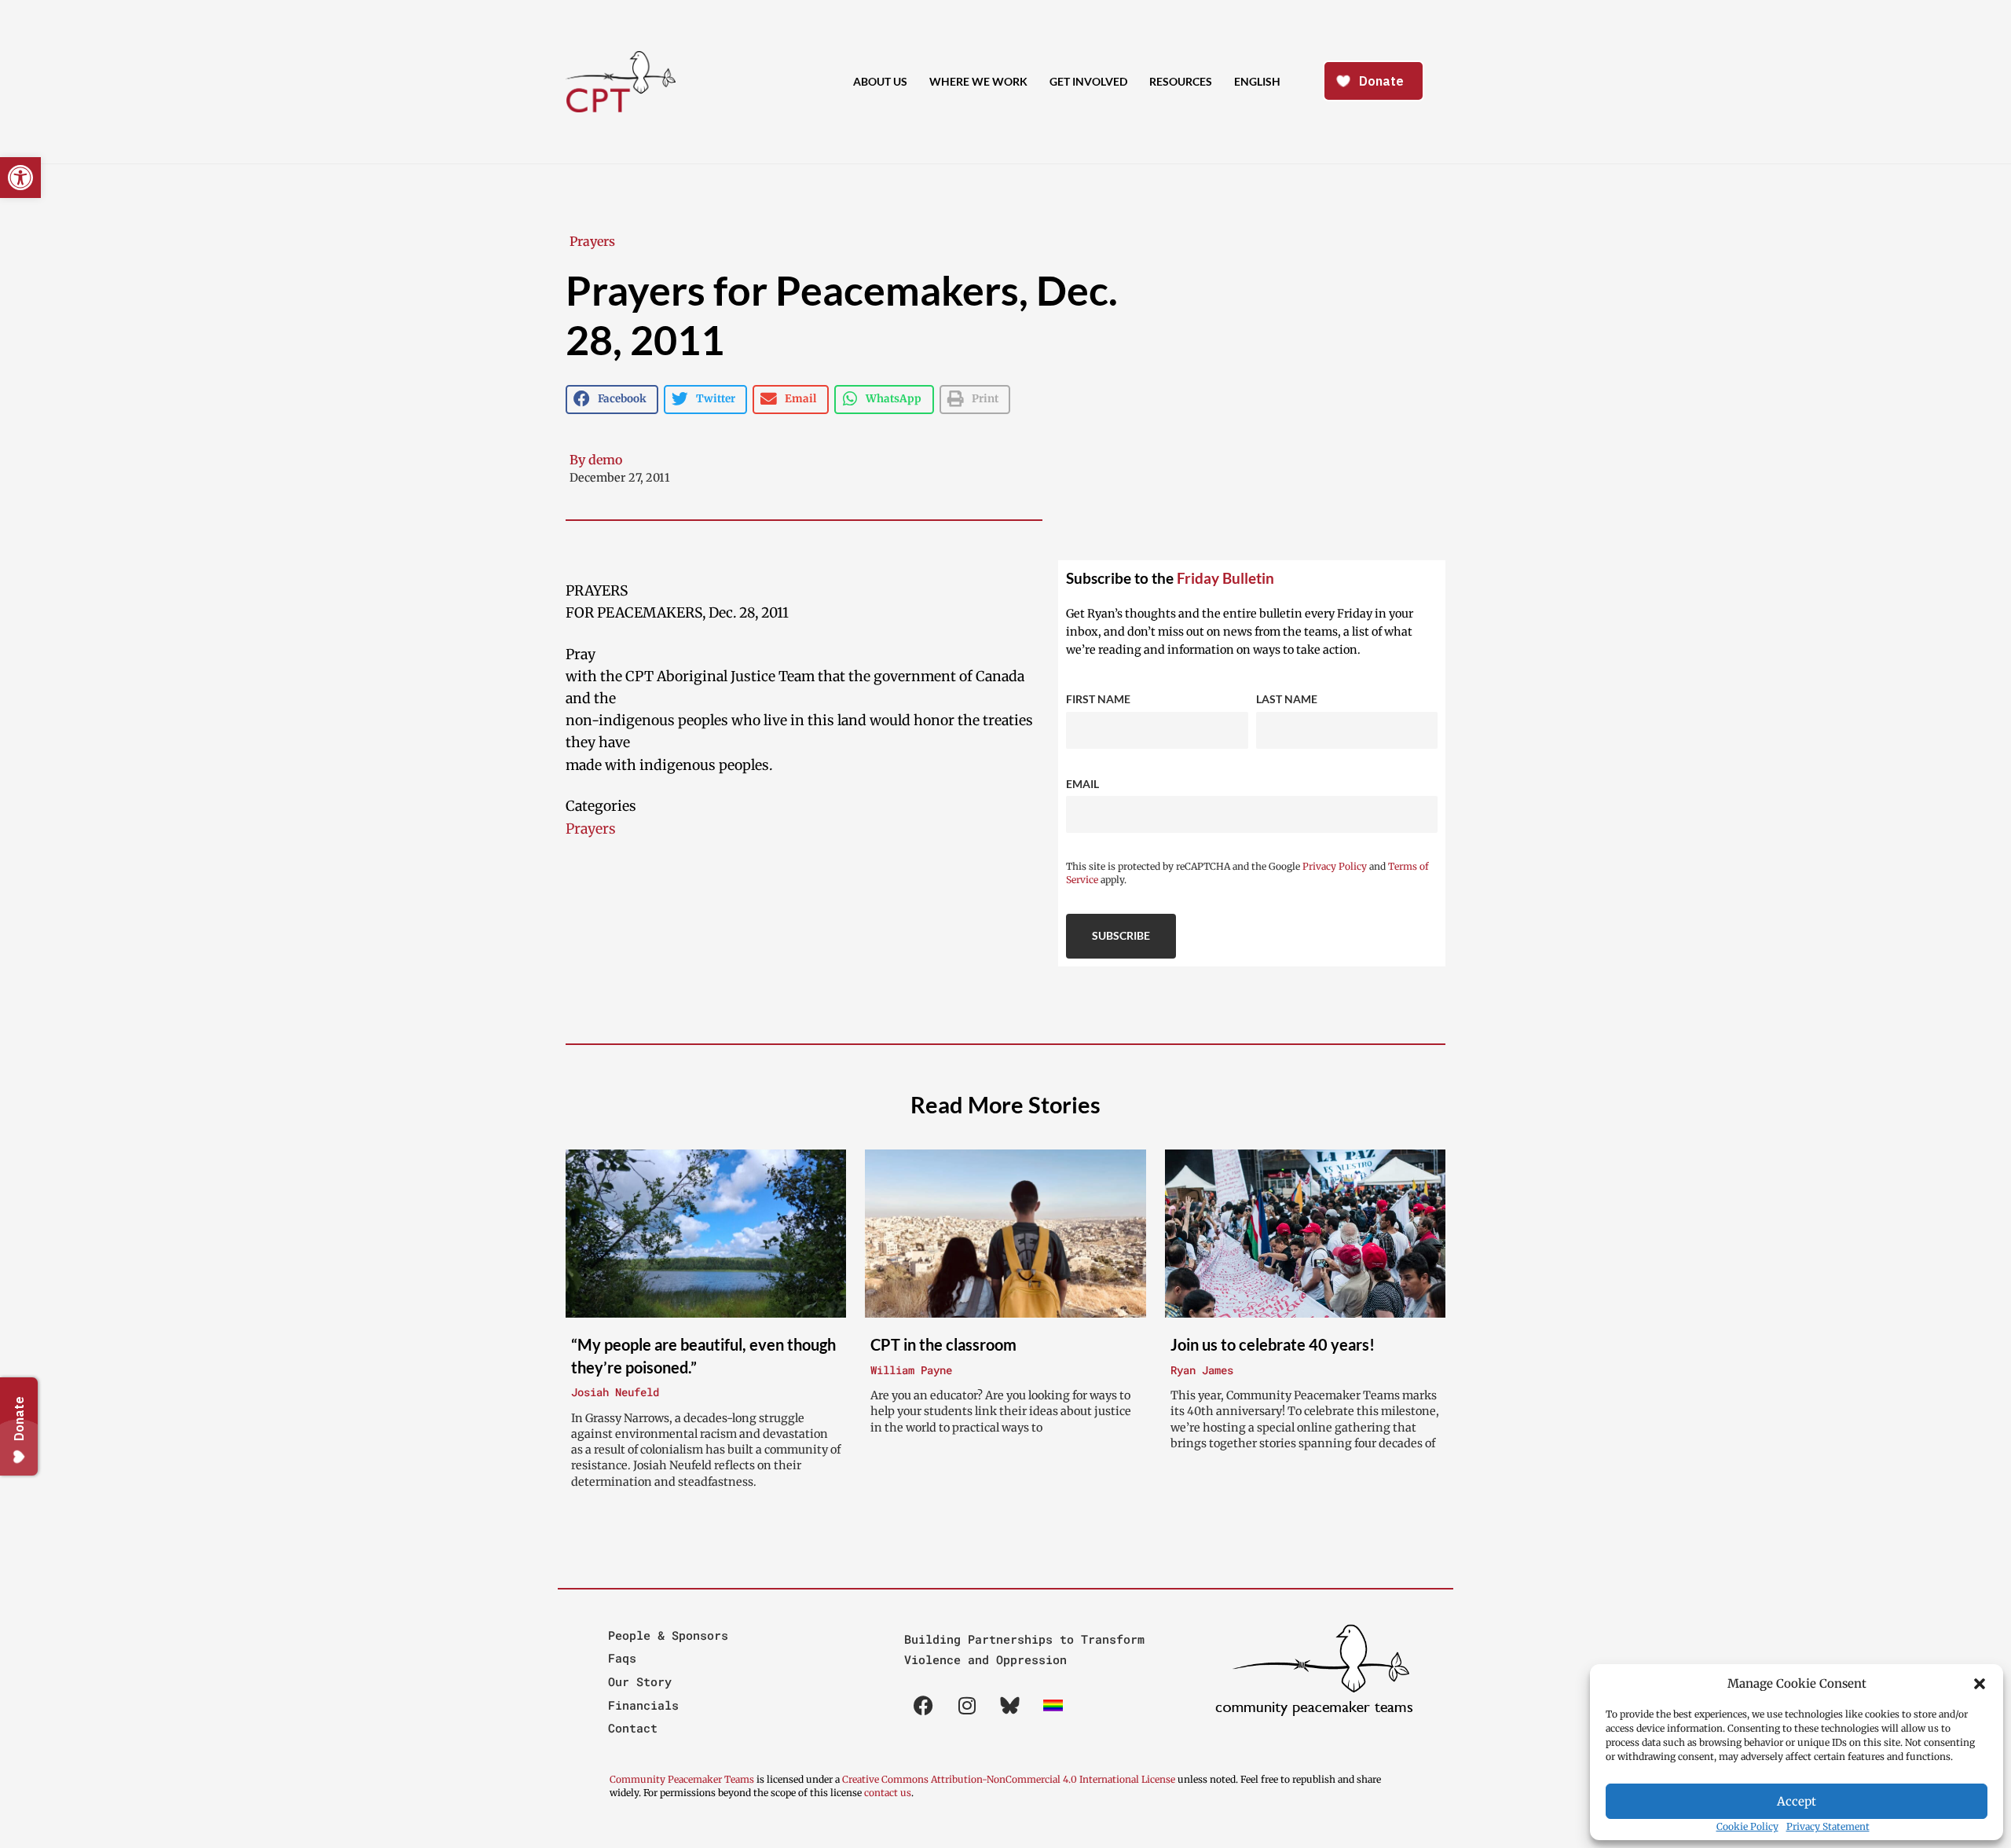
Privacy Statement (1828, 1826)
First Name (1098, 699)
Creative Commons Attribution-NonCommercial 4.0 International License (1009, 1779)
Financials (643, 1705)
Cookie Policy (1747, 1826)
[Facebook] (924, 1706)
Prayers (592, 241)
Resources (1181, 81)
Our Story (640, 1681)
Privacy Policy (1335, 866)
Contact (633, 1728)
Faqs (622, 1658)
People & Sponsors (668, 1635)
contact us (888, 1793)
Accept (1797, 1801)
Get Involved (1088, 81)
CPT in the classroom (943, 1344)
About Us (880, 81)
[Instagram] (967, 1706)
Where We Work (978, 81)
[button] (1980, 1684)
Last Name (1287, 699)
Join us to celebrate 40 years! (1273, 1344)
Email (1082, 784)
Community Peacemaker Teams (683, 1779)
